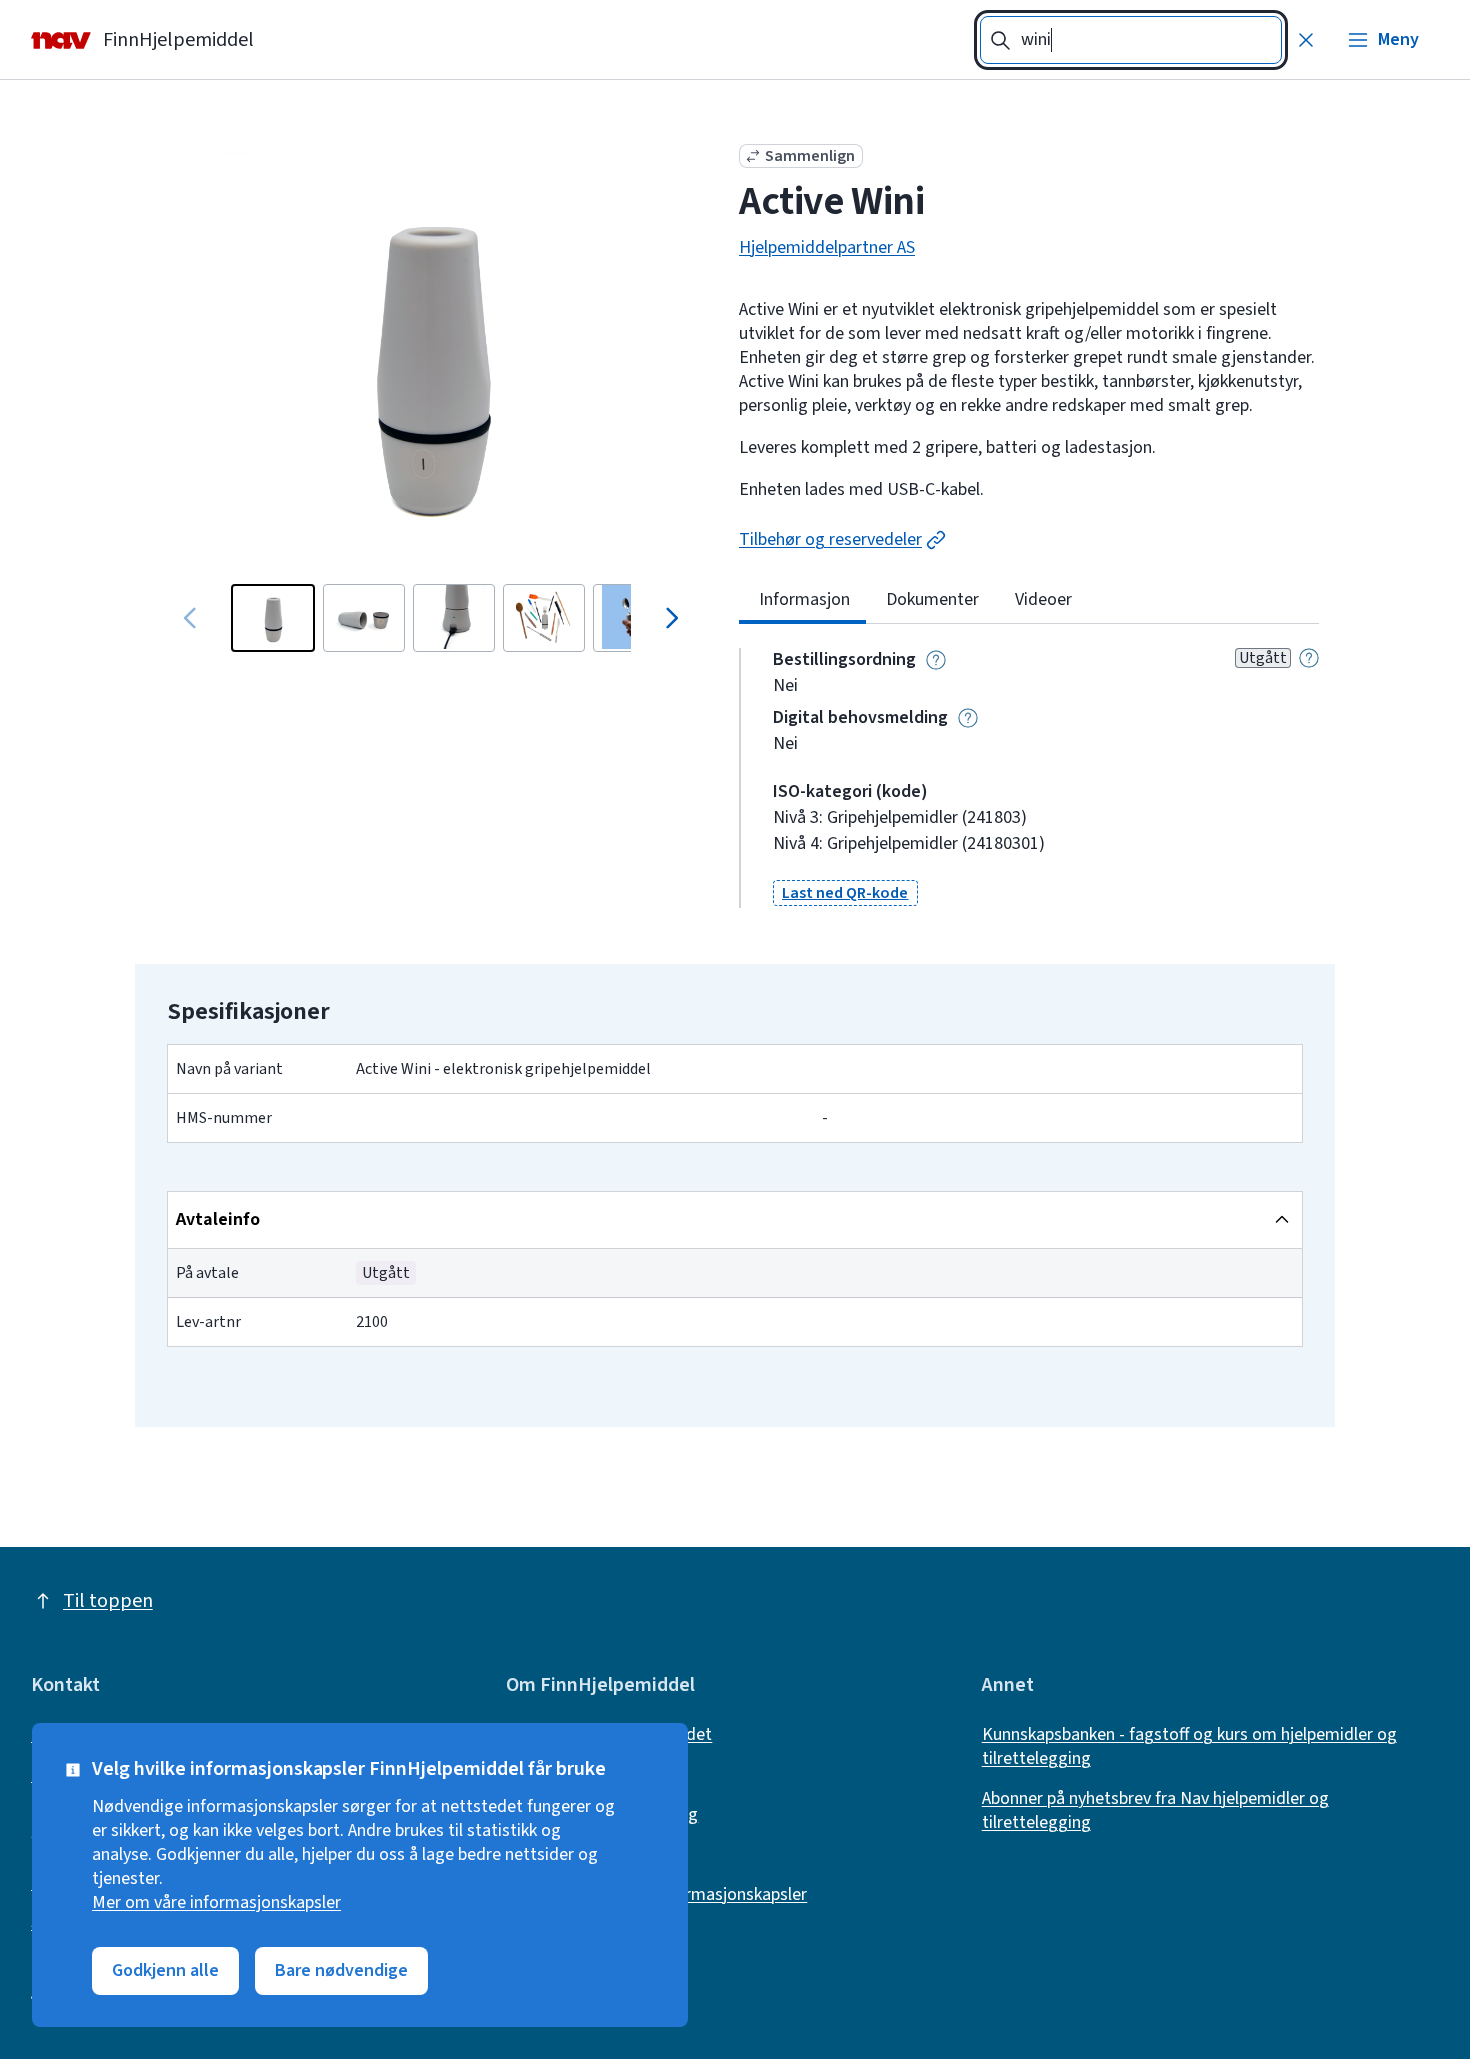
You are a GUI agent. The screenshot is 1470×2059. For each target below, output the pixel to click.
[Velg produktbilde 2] (364, 618)
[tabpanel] (1029, 778)
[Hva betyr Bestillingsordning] (936, 660)
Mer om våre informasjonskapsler (216, 1903)
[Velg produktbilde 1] (273, 618)
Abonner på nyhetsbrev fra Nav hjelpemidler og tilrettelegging (1155, 1811)
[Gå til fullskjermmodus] (431, 360)
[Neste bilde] (671, 618)
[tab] (802, 600)
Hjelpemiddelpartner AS (827, 248)
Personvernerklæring (583, 1855)
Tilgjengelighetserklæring (602, 1815)
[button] (845, 893)
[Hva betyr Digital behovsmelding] (968, 718)
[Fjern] (1306, 40)
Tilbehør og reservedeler (830, 540)
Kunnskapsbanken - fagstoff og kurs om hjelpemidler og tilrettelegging (1189, 1747)
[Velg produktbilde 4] (544, 618)
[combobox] (1131, 40)
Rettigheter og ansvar (588, 1775)
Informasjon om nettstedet (609, 1735)
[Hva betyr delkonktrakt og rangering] (1309, 658)
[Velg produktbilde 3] (454, 618)
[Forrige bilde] (191, 618)
